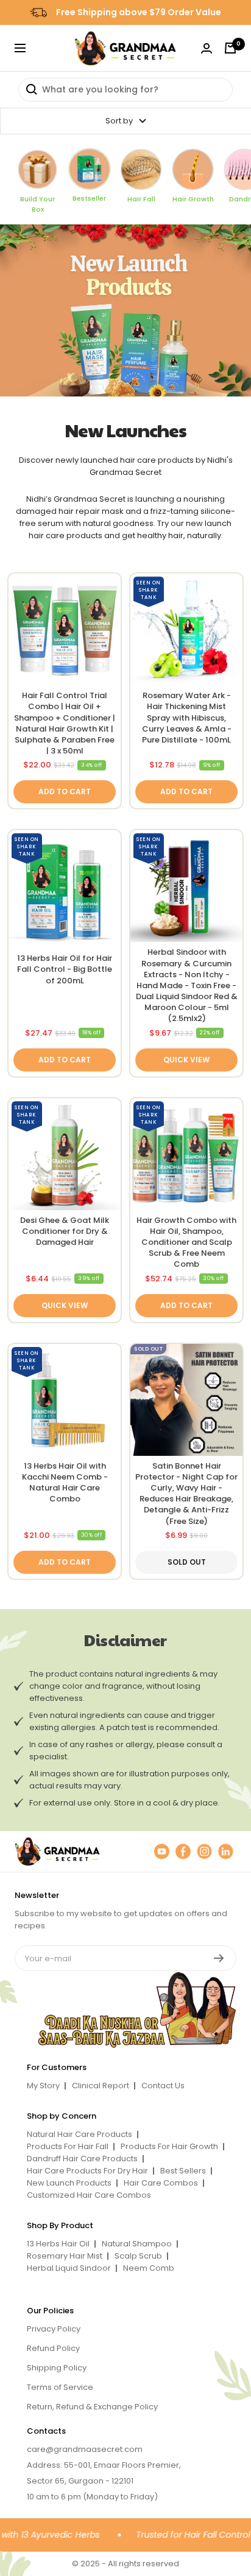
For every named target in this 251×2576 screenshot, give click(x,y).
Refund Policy (53, 2348)
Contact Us (163, 2086)
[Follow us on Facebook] (183, 1851)
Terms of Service (60, 2387)
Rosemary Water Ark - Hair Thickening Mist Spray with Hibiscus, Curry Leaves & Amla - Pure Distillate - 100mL (187, 718)
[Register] (219, 1958)
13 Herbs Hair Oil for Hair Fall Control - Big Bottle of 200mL (65, 969)
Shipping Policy (57, 2368)
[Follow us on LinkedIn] (226, 1851)
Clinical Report (101, 2086)
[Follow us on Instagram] (204, 1851)
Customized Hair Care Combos (89, 2195)
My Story (43, 2086)
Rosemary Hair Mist (65, 2256)
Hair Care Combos (161, 2183)
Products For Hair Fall (68, 2146)
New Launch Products (69, 2183)
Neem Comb (149, 2268)
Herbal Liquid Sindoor (69, 2268)
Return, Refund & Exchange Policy (92, 2407)
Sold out (187, 1562)
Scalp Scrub (138, 2256)
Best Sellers (183, 2171)
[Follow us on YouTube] (162, 1851)
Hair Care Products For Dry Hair (87, 2171)
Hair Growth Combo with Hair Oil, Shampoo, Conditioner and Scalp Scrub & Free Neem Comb (186, 1243)
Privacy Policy (54, 2329)
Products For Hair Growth (169, 2146)
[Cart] (230, 48)
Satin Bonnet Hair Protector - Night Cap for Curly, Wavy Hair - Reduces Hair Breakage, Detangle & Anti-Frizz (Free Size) (186, 1494)
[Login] (207, 48)
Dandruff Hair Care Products (82, 2159)
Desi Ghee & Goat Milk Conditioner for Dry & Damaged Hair (65, 1231)
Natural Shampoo (137, 2244)
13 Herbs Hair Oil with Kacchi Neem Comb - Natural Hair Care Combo (65, 1483)
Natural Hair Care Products (80, 2134)
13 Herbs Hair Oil (58, 2244)
